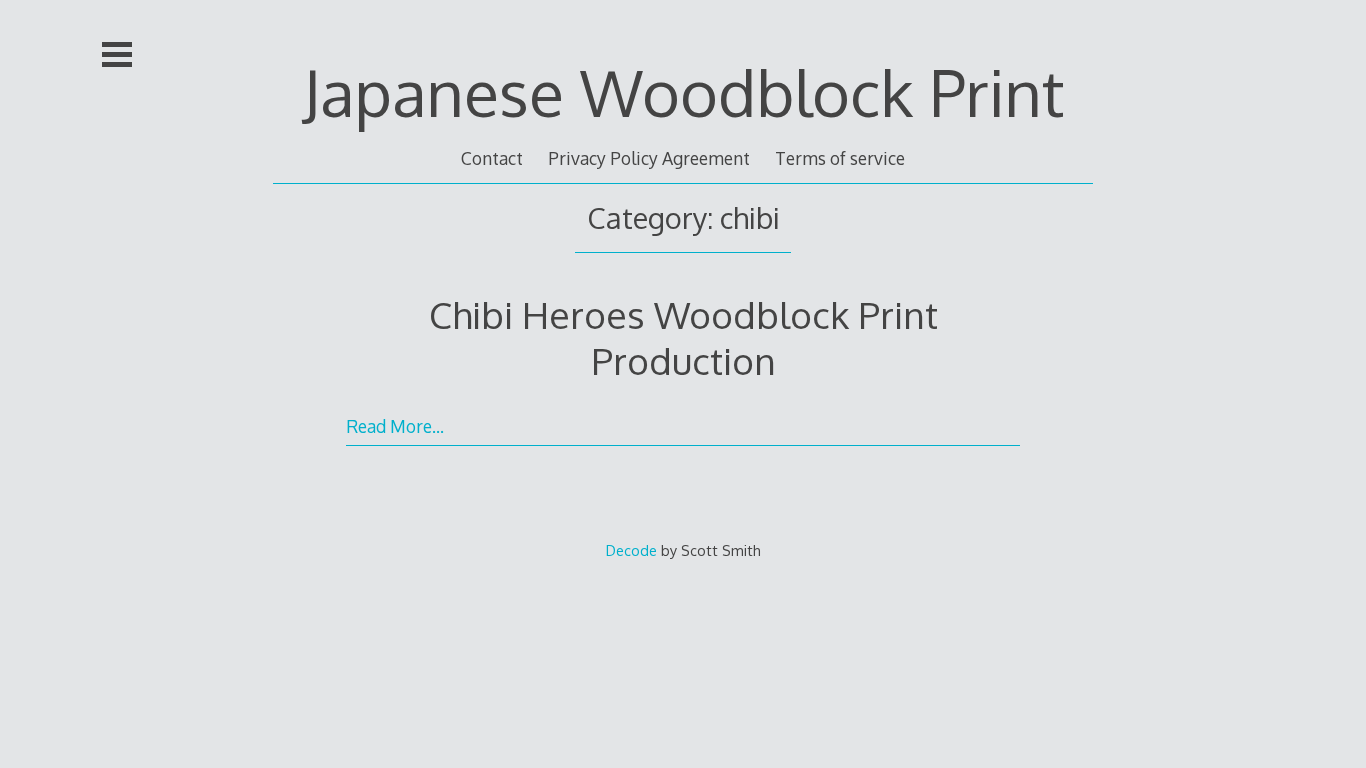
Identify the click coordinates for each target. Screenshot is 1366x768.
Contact (492, 158)
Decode (631, 550)
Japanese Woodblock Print (683, 91)
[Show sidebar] (117, 54)
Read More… (395, 426)
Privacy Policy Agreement (649, 158)
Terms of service (840, 158)
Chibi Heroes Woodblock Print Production (683, 337)
